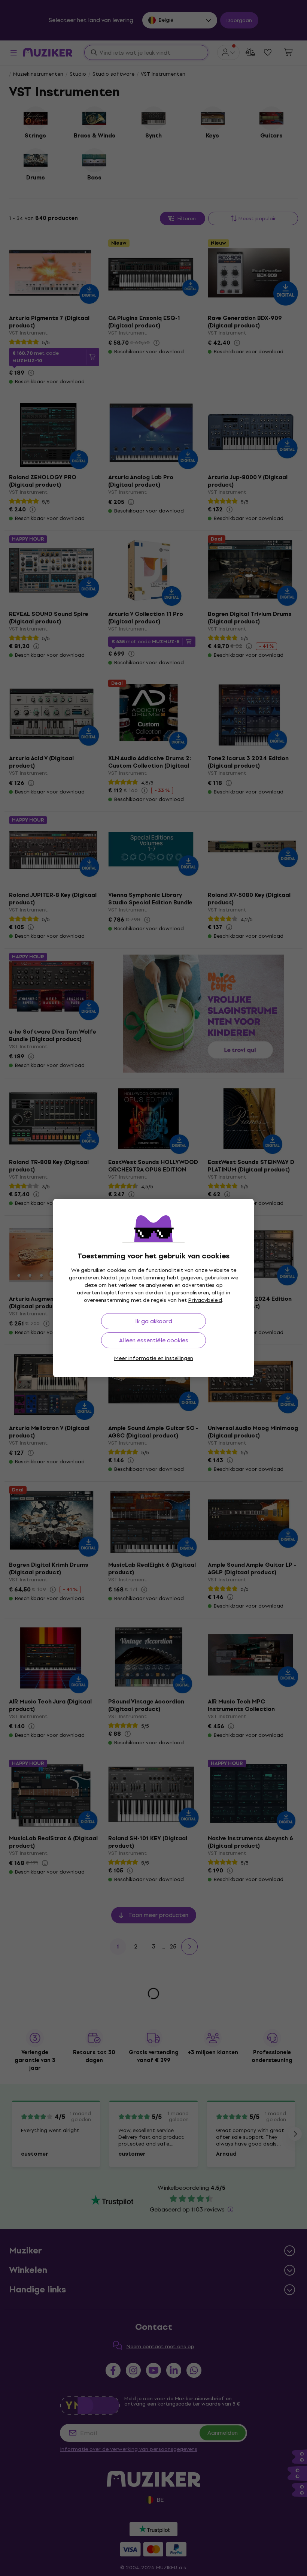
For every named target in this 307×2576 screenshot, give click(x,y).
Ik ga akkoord (154, 1321)
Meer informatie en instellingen (154, 1358)
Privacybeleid (205, 1300)
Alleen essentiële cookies (154, 1340)
